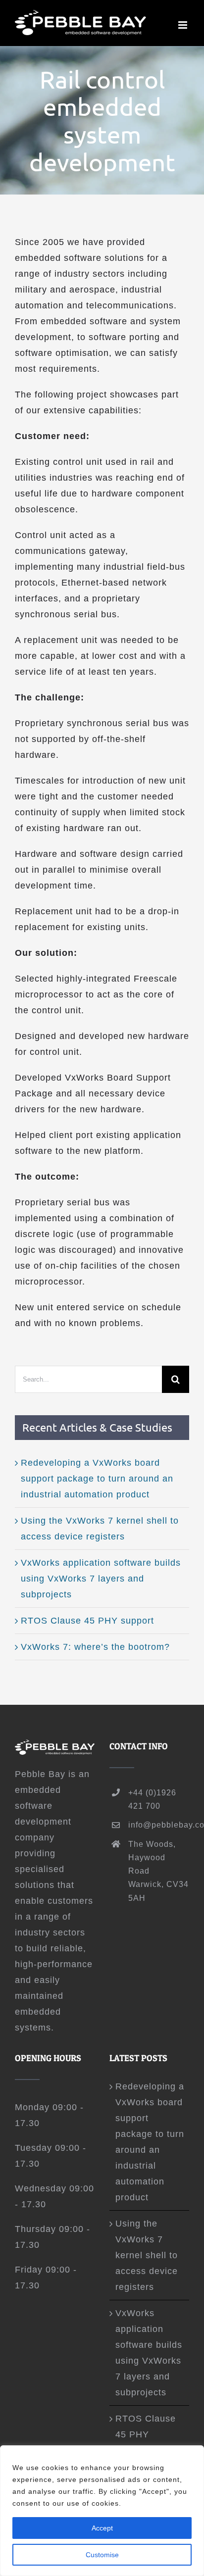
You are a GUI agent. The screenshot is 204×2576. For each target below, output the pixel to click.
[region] (102, 2511)
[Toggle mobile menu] (184, 25)
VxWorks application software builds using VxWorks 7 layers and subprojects (101, 1579)
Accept (102, 2528)
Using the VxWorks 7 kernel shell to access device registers (147, 2255)
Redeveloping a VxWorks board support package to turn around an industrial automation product (97, 1479)
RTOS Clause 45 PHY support (87, 1621)
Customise (102, 2555)
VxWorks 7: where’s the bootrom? (95, 1647)
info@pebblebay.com (159, 1825)
